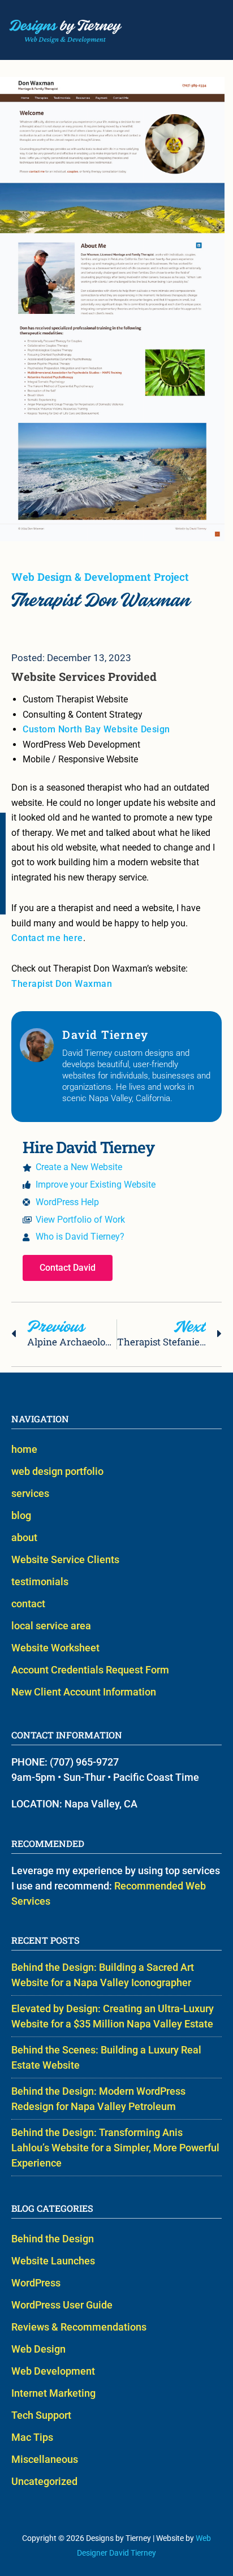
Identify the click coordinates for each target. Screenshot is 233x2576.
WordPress (36, 2283)
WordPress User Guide (62, 2305)
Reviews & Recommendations (79, 2327)
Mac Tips (32, 2437)
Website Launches (53, 2261)
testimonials (40, 1582)
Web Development (53, 2371)
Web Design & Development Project (100, 577)
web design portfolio (57, 1471)
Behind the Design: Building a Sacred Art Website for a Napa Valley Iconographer (103, 1975)
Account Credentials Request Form (90, 1670)
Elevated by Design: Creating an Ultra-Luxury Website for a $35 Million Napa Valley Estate (113, 2016)
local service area (51, 1626)
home (24, 1449)
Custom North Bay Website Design (96, 729)
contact (28, 1604)
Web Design (38, 2349)
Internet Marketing (53, 2393)
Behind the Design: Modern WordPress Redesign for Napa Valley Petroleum (98, 2099)
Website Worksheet (55, 1648)
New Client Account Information (84, 1692)
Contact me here (47, 938)
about (24, 1537)
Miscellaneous (45, 2459)
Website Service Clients (65, 1559)
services (30, 1493)
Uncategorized (44, 2481)
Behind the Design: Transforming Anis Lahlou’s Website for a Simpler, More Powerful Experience (115, 2148)
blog (21, 1515)
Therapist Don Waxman (62, 984)
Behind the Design (53, 2239)
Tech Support (41, 2415)
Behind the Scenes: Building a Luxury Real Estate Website (106, 2057)
